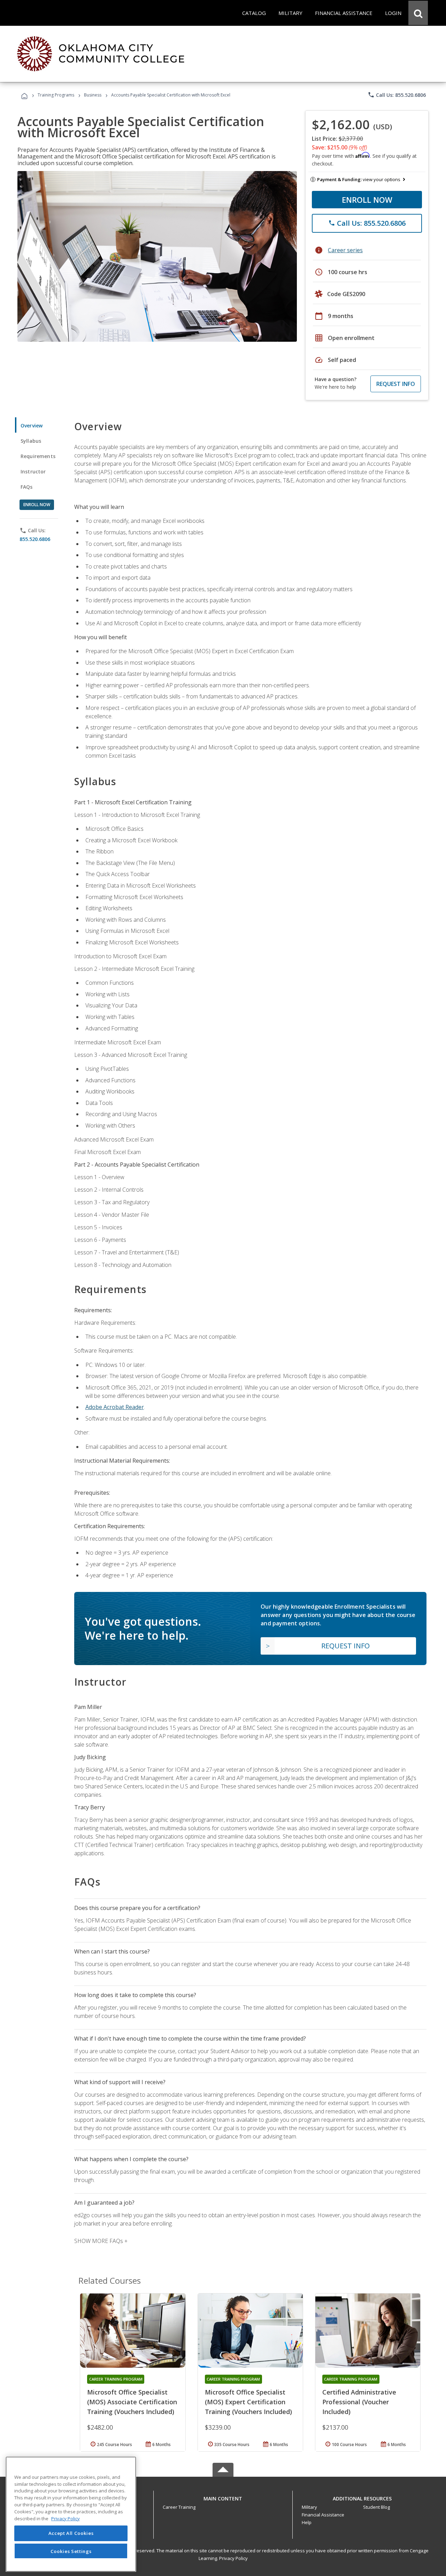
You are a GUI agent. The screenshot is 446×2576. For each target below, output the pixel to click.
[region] (71, 2514)
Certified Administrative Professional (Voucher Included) (359, 2402)
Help (307, 2522)
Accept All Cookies (71, 2533)
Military (309, 2507)
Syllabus (31, 441)
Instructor (33, 471)
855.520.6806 (35, 539)
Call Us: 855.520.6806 (397, 95)
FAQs (27, 487)
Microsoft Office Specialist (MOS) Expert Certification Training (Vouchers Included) (248, 2402)
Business (93, 95)
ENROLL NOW (367, 200)
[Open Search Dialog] (418, 13)
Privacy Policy (233, 2558)
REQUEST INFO (396, 384)
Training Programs (56, 95)
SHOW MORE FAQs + (101, 2241)
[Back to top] (223, 2497)
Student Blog (376, 2507)
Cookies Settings (71, 2551)
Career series (345, 250)
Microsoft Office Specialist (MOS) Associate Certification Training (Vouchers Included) (132, 2402)
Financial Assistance (323, 2515)
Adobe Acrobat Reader (115, 1407)
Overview (32, 426)
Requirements (38, 456)
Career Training (179, 2507)
